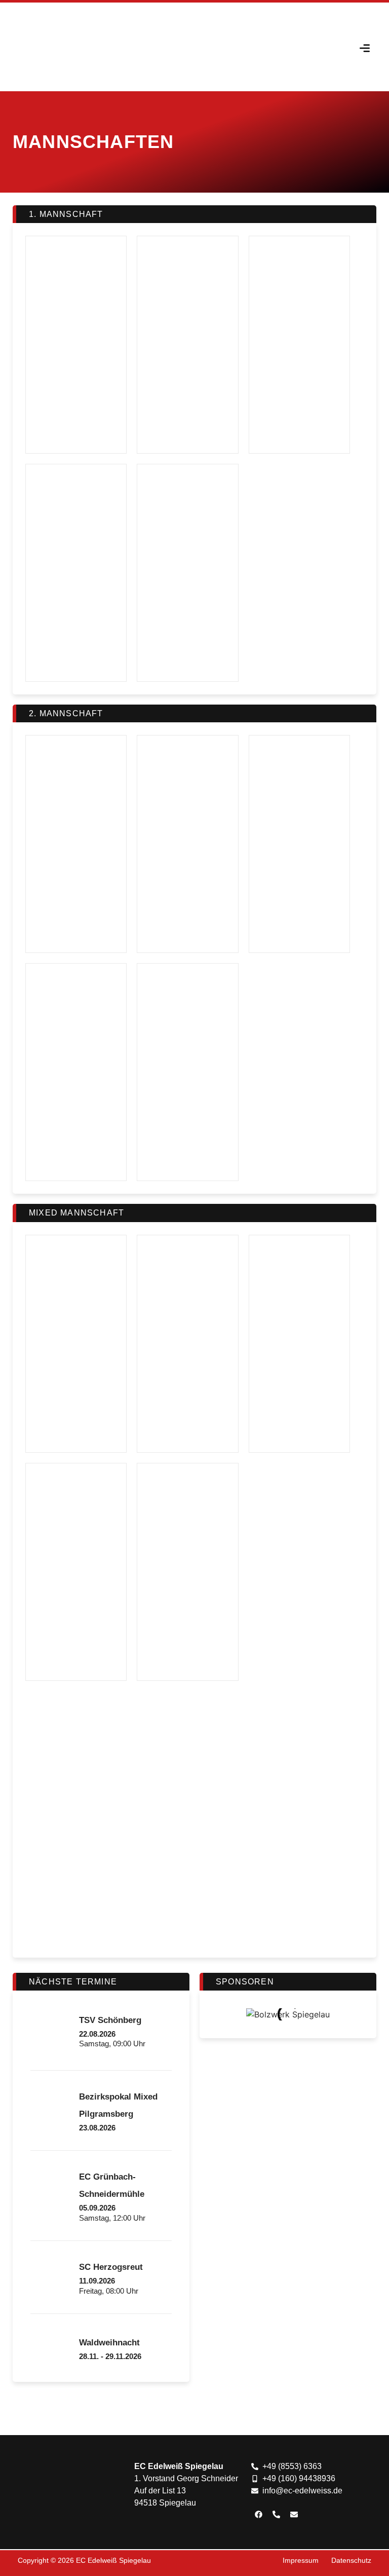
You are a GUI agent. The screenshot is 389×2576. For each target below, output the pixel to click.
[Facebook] (259, 2515)
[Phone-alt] (277, 2515)
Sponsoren (245, 1982)
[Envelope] (294, 2515)
